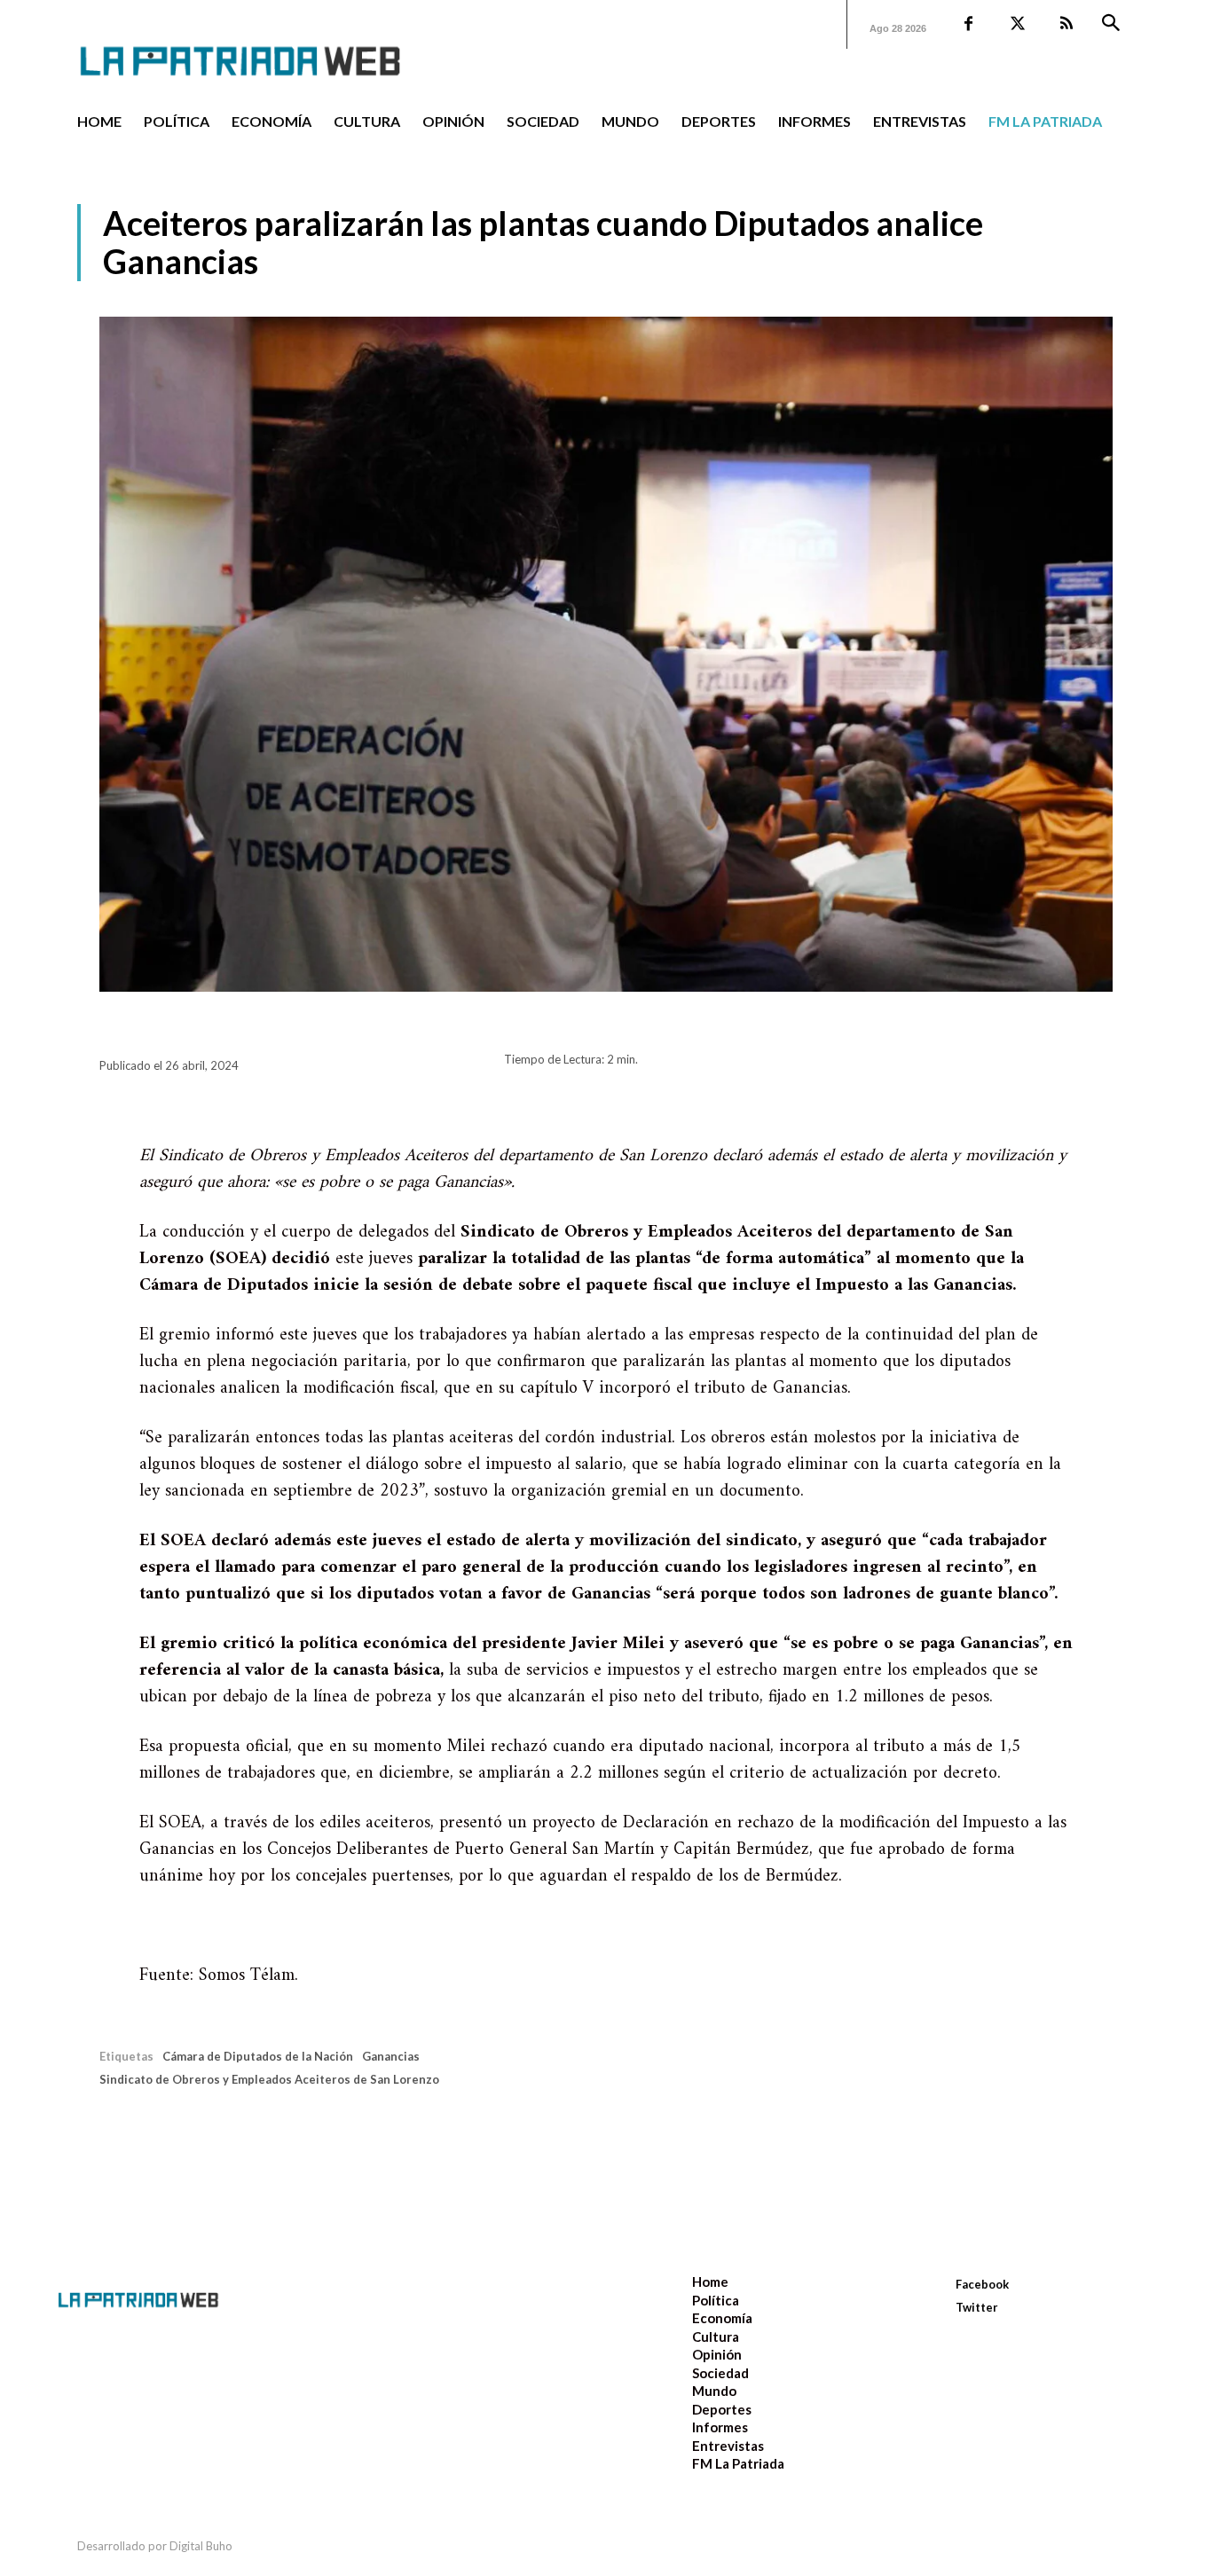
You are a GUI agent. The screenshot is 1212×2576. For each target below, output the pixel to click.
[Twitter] (1017, 24)
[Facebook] (968, 24)
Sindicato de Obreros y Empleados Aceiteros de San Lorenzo (269, 2079)
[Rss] (1066, 24)
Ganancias (391, 2056)
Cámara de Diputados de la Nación (258, 2056)
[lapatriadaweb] (267, 47)
